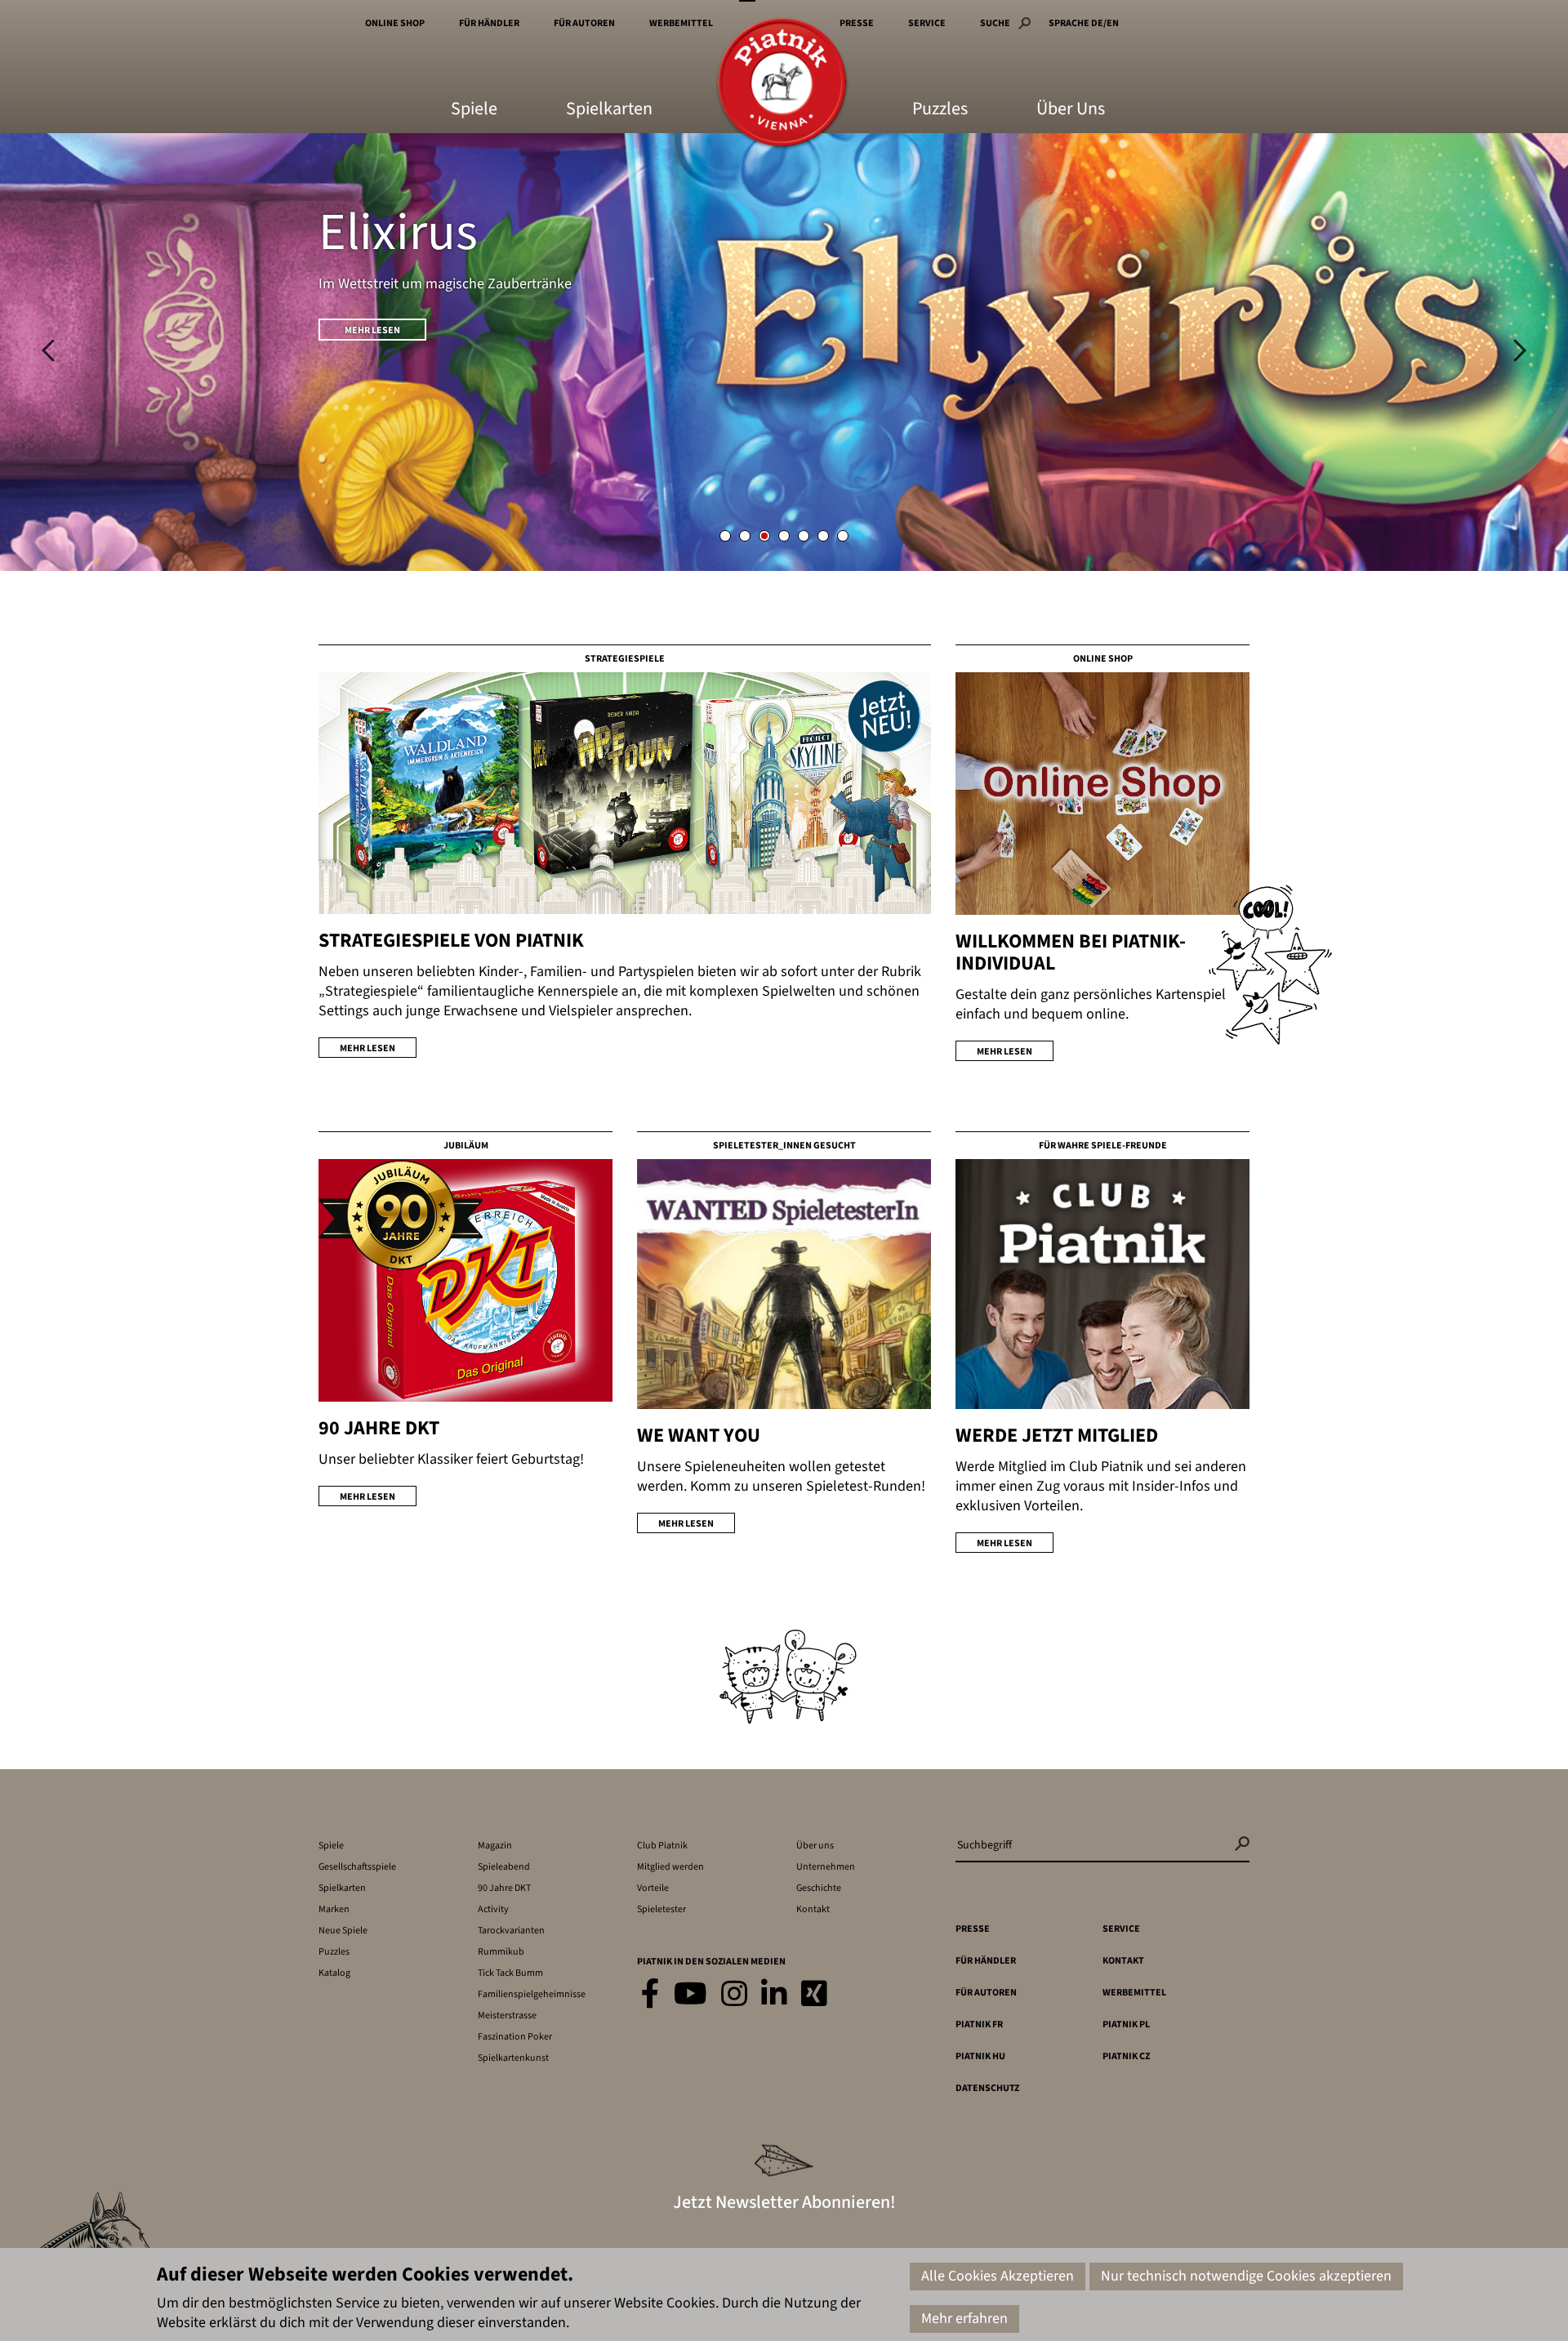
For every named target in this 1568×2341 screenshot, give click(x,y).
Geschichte (819, 1888)
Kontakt (813, 1909)
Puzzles (940, 110)
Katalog (334, 1973)
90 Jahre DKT (504, 1888)
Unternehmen (826, 1867)
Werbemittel (681, 23)
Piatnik (782, 84)
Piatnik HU (980, 2056)
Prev (48, 350)
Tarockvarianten (511, 1931)
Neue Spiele (343, 1931)
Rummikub (501, 1952)
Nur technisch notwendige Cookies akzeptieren (1246, 2276)
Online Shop (395, 23)
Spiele (474, 110)
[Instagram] (734, 1995)
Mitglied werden (670, 1867)
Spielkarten (609, 110)
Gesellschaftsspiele (357, 1867)
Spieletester (661, 1909)
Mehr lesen (372, 330)
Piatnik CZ (1126, 2056)
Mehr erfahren (964, 2319)
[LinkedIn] (774, 1995)
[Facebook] (650, 1995)
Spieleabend (504, 1867)
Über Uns (1071, 110)
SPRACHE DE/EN (1084, 23)
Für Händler (489, 23)
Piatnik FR (979, 2024)
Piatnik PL (1126, 2024)
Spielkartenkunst (513, 2058)
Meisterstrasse (507, 2015)
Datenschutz (987, 2088)
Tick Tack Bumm (510, 1973)
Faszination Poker (515, 2037)
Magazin (495, 1846)
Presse (857, 23)
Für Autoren (584, 23)
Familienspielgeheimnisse (532, 1994)
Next (1520, 350)
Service (927, 23)
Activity (493, 1909)
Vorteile (653, 1888)
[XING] (814, 1995)
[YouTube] (690, 1995)
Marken (334, 1909)
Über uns (815, 1846)
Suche (995, 23)
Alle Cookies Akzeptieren (998, 2276)
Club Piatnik (662, 1846)
